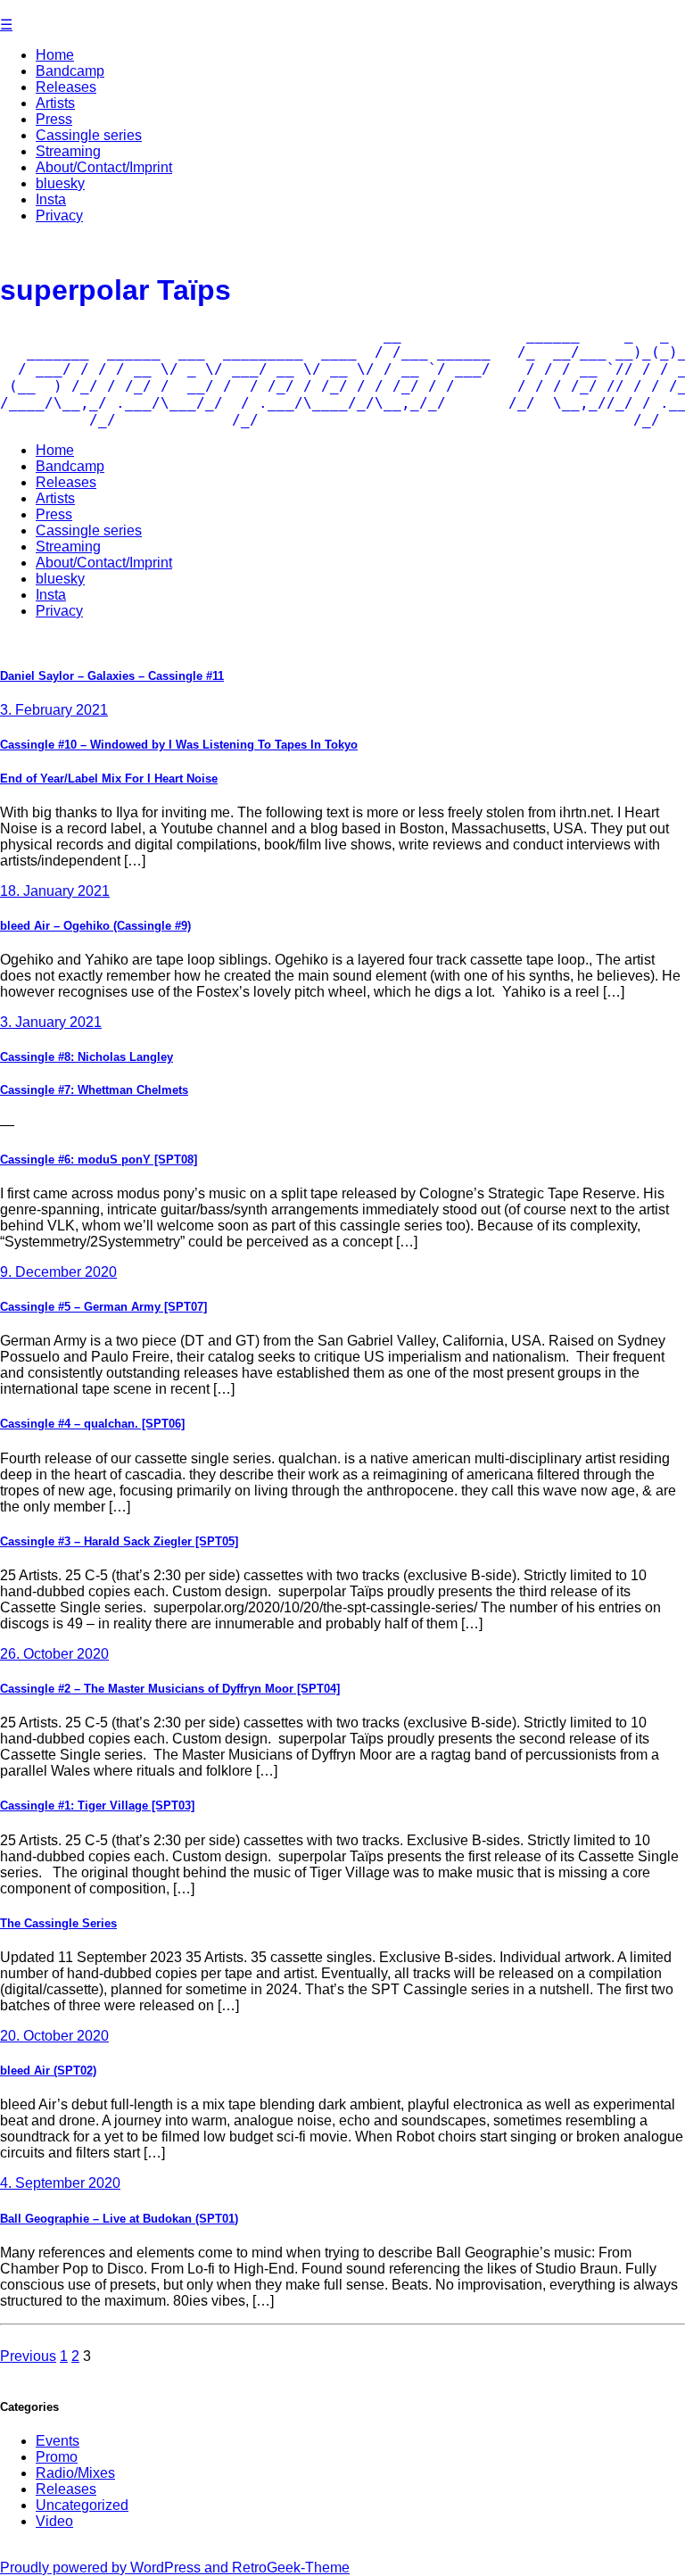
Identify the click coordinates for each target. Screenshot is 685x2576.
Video (54, 2521)
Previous (28, 2356)
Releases (66, 87)
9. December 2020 (58, 1272)
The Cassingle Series (58, 1923)
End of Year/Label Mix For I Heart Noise (109, 779)
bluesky (60, 183)
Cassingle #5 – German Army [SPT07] (103, 1307)
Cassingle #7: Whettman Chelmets (94, 1090)
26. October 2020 (54, 1654)
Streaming (68, 151)
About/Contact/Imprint (104, 167)
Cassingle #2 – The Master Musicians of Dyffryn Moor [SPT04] (170, 1689)
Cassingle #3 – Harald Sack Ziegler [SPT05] (119, 1541)
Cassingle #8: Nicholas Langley (87, 1057)
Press (54, 119)
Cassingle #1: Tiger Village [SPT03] (97, 1806)
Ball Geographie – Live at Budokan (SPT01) (119, 2219)
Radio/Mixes (75, 2473)
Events (58, 2441)
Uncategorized (82, 2505)
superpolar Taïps (116, 290)
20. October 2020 (54, 2036)
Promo (57, 2457)
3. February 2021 (54, 710)
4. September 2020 (60, 2183)
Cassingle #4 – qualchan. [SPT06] (92, 1424)
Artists (55, 103)
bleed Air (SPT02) (48, 2071)
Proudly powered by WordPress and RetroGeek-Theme (175, 2568)
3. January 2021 (51, 1022)
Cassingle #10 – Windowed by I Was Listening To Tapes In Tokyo (179, 745)
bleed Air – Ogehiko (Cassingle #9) (95, 926)
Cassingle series (89, 135)
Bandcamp (70, 71)
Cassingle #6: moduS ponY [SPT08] (99, 1160)
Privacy (59, 215)
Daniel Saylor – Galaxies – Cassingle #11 (112, 676)
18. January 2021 (55, 891)
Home (55, 55)
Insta (51, 199)
